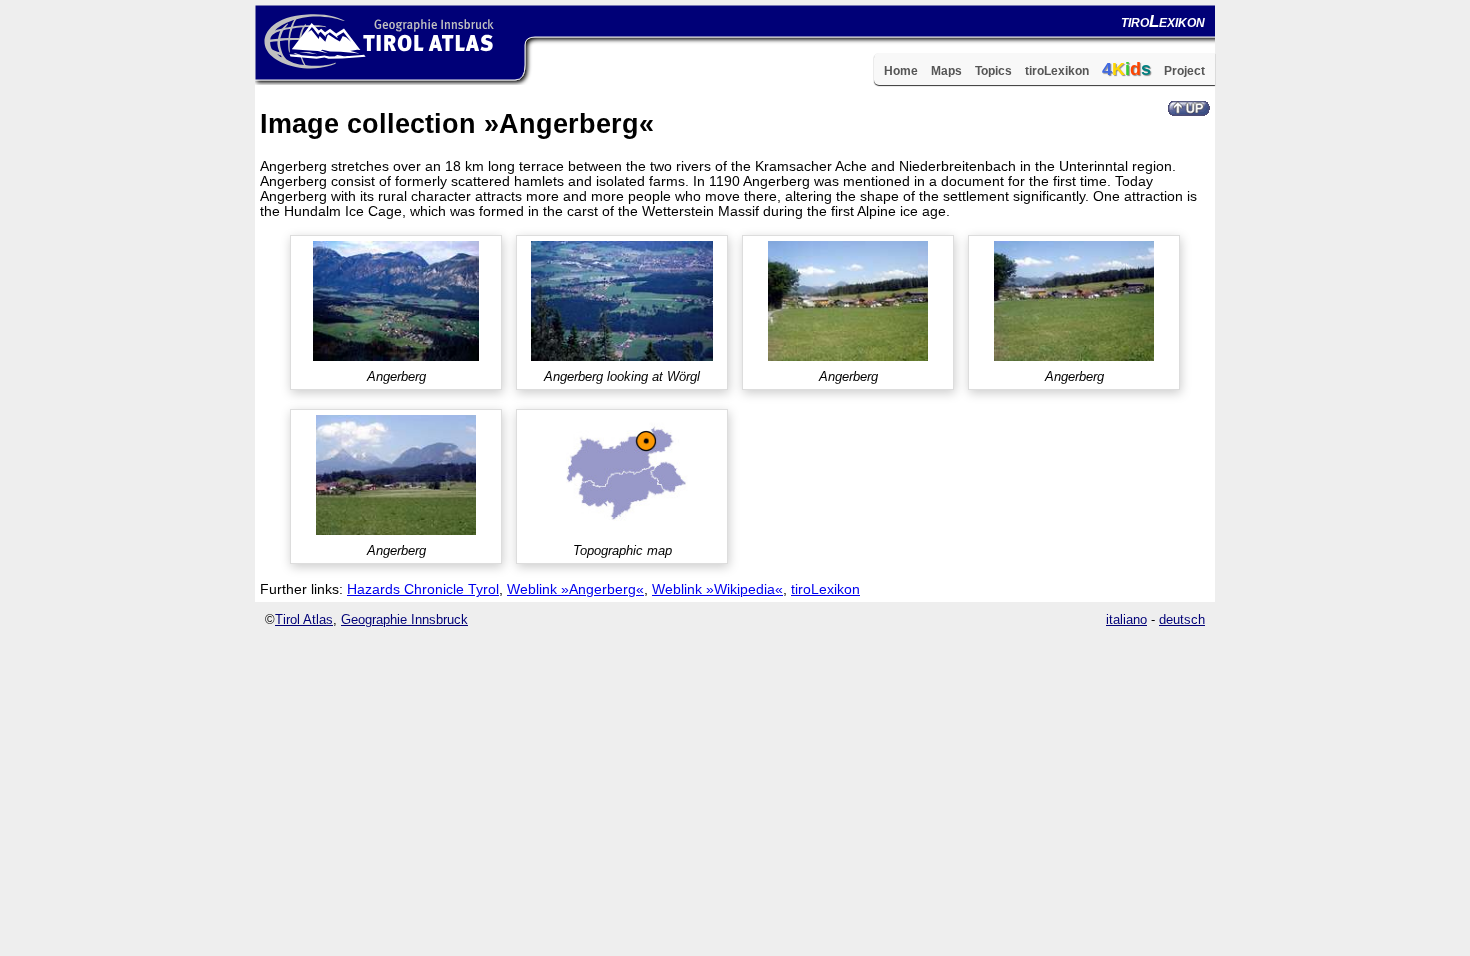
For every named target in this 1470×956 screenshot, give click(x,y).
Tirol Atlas (304, 619)
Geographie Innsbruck (404, 619)
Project (1184, 71)
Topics (993, 71)
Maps (946, 71)
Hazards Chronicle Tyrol (423, 589)
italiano (1126, 619)
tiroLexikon (1057, 71)
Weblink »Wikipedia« (717, 589)
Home (901, 71)
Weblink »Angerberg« (575, 589)
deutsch (1182, 619)
